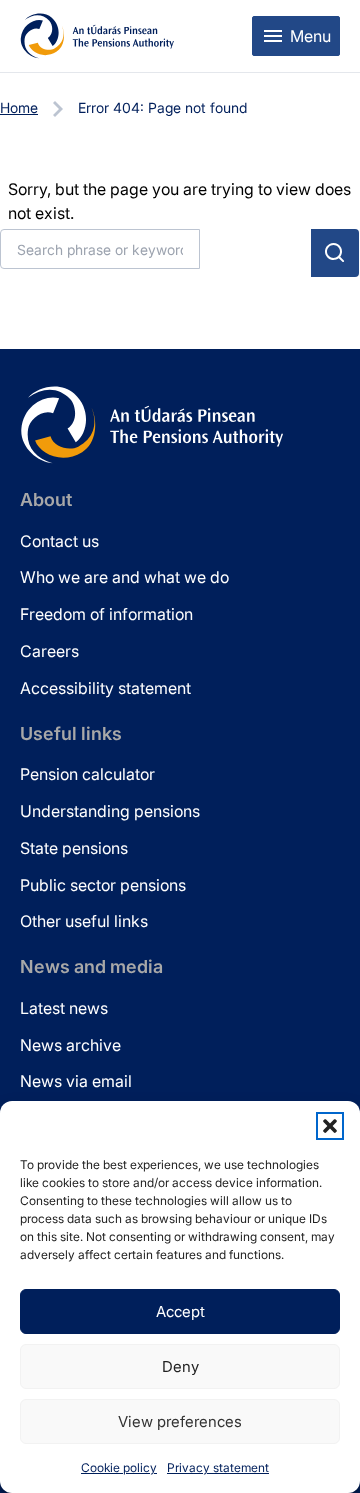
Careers (49, 651)
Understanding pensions (110, 811)
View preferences (180, 1421)
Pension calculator (87, 774)
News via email (76, 1081)
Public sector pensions (103, 885)
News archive (70, 1045)
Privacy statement (218, 1467)
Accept (180, 1311)
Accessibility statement (105, 688)
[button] (330, 1126)
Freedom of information (106, 614)
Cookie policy (119, 1467)
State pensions (74, 848)
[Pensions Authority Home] (97, 36)
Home (19, 107)
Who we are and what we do (124, 577)
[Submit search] (335, 253)
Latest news (64, 1008)
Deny (180, 1366)
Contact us (59, 541)
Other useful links (84, 921)
